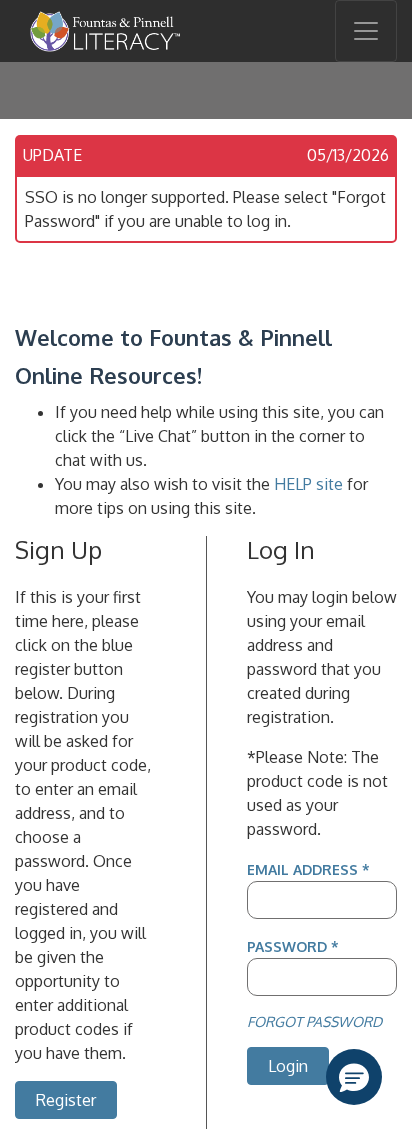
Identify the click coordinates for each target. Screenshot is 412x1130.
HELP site (308, 484)
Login (288, 1066)
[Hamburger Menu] (366, 31)
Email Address (308, 869)
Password (293, 946)
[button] (354, 1077)
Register (66, 1100)
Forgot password (314, 1021)
